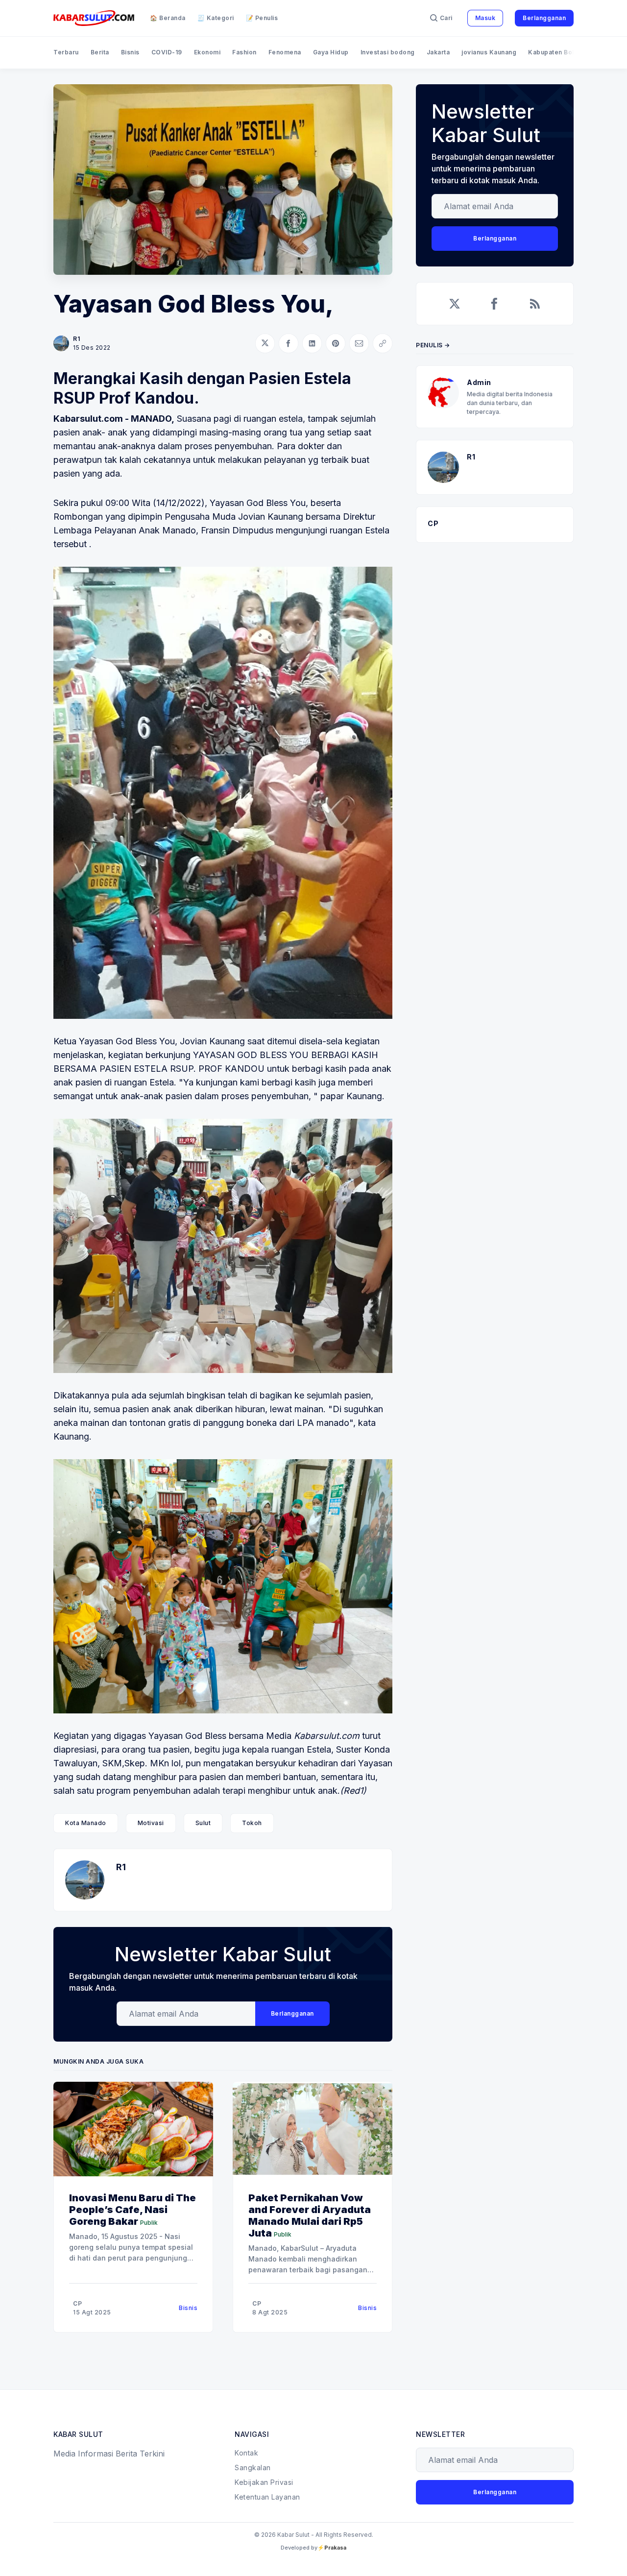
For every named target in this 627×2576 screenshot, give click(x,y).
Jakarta (438, 52)
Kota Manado (86, 1823)
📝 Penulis (262, 18)
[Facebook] (495, 304)
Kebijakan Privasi (264, 2482)
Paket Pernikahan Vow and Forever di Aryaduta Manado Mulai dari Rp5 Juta (310, 2215)
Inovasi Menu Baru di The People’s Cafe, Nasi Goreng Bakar (133, 2210)
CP (77, 2303)
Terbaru (66, 52)
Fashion (244, 52)
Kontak (246, 2453)
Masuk (485, 18)
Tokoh (252, 1823)
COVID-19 (167, 52)
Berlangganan (544, 18)
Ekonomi (207, 52)
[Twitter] (455, 304)
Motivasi (151, 1823)
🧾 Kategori (216, 18)
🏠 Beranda (168, 18)
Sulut (203, 1823)
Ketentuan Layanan (267, 2497)
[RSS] (535, 304)
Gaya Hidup (331, 52)
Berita (100, 52)
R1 (76, 339)
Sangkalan (253, 2468)
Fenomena (285, 52)
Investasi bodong (388, 52)
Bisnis (130, 52)
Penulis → (433, 345)
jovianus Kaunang (489, 52)
